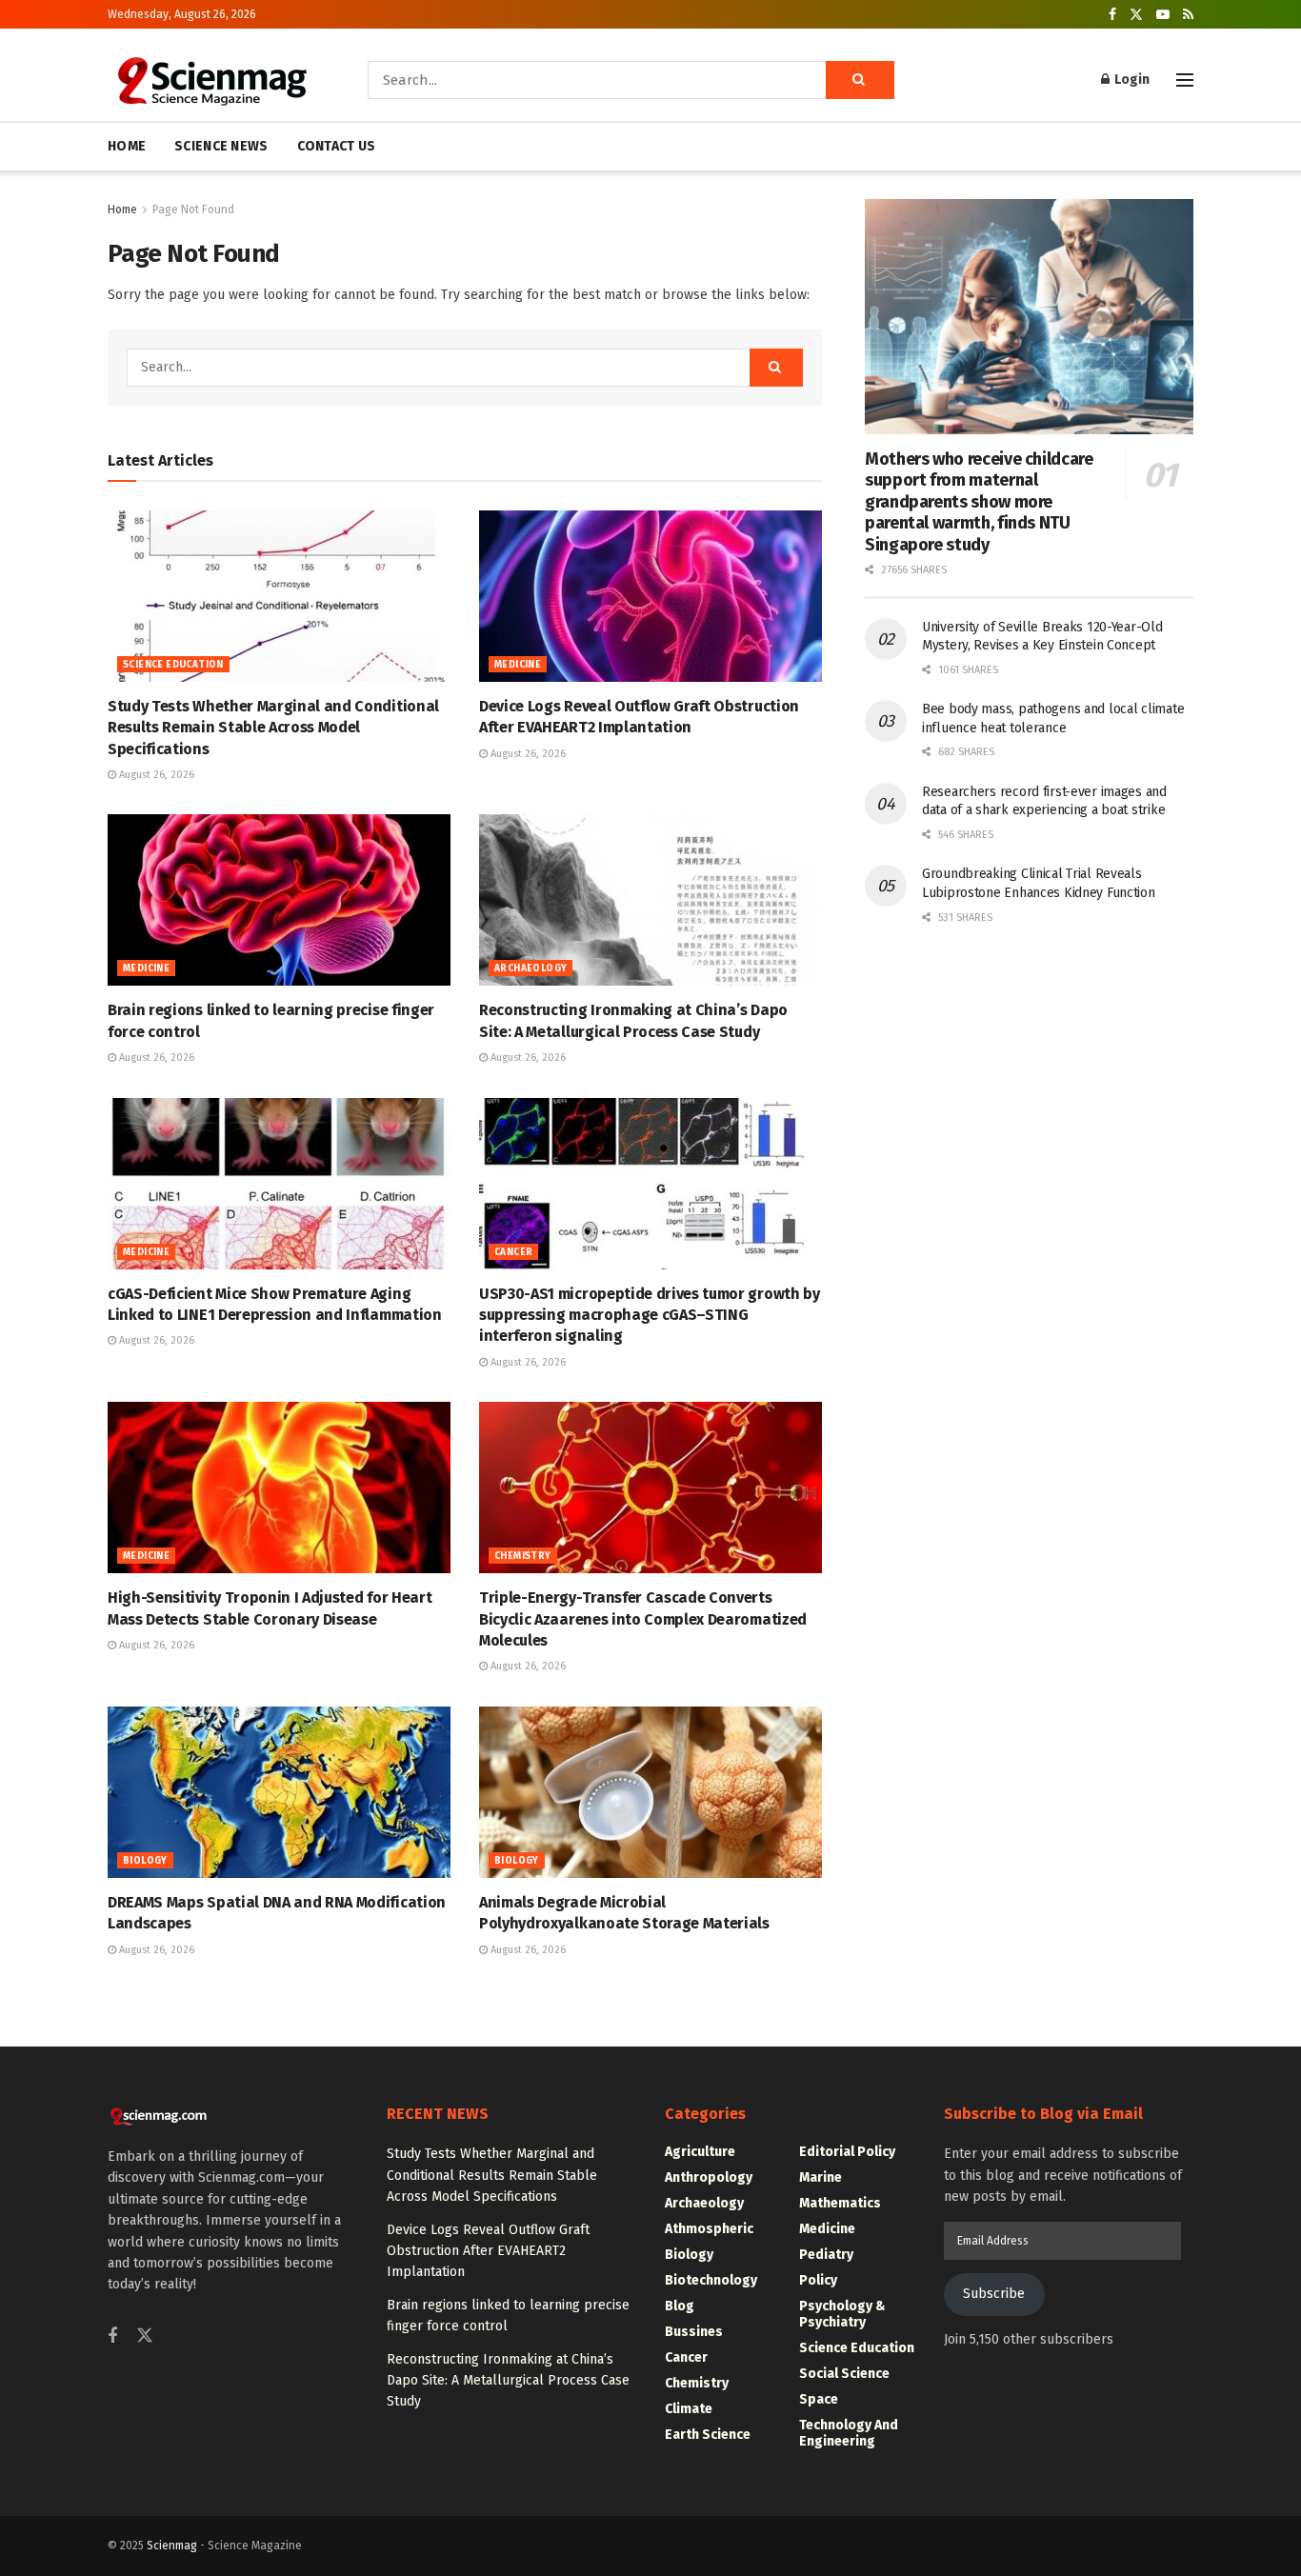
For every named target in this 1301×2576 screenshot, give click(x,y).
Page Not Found (193, 210)
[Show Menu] (1185, 80)
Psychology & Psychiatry (842, 2314)
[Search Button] (860, 80)
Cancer (513, 1252)
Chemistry (523, 1556)
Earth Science (708, 2435)
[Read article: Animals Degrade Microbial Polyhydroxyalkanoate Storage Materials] (650, 1792)
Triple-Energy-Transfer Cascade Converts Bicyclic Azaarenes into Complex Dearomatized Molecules (643, 1619)
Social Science (844, 2374)
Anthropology (709, 2177)
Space (819, 2399)
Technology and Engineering (849, 2433)
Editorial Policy (847, 2152)
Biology (145, 1861)
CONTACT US (337, 146)
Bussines (694, 2332)
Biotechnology (711, 2280)
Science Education (173, 665)
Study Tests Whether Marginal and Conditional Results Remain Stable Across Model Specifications (273, 728)
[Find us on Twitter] (1136, 15)
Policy (818, 2280)
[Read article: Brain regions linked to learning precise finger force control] (279, 900)
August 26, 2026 (155, 775)
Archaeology (530, 968)
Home (122, 210)
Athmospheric (709, 2229)
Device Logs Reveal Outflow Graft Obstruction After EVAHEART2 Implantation (488, 2251)
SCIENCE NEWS (221, 146)
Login (1131, 80)
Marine (821, 2177)
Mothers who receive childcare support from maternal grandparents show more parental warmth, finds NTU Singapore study (979, 502)
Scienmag (172, 2546)
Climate (689, 2409)
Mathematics (840, 2203)
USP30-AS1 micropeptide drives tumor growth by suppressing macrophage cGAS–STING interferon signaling (650, 1315)
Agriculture (700, 2152)
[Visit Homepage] (211, 80)
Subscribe (994, 2294)
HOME (127, 146)
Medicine (518, 665)
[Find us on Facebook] (1112, 15)
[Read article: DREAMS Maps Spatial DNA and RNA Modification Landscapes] (279, 1792)
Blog (680, 2306)
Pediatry (826, 2255)
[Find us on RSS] (1188, 15)
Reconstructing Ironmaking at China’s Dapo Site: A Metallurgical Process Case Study (508, 2381)
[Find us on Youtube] (1163, 15)
